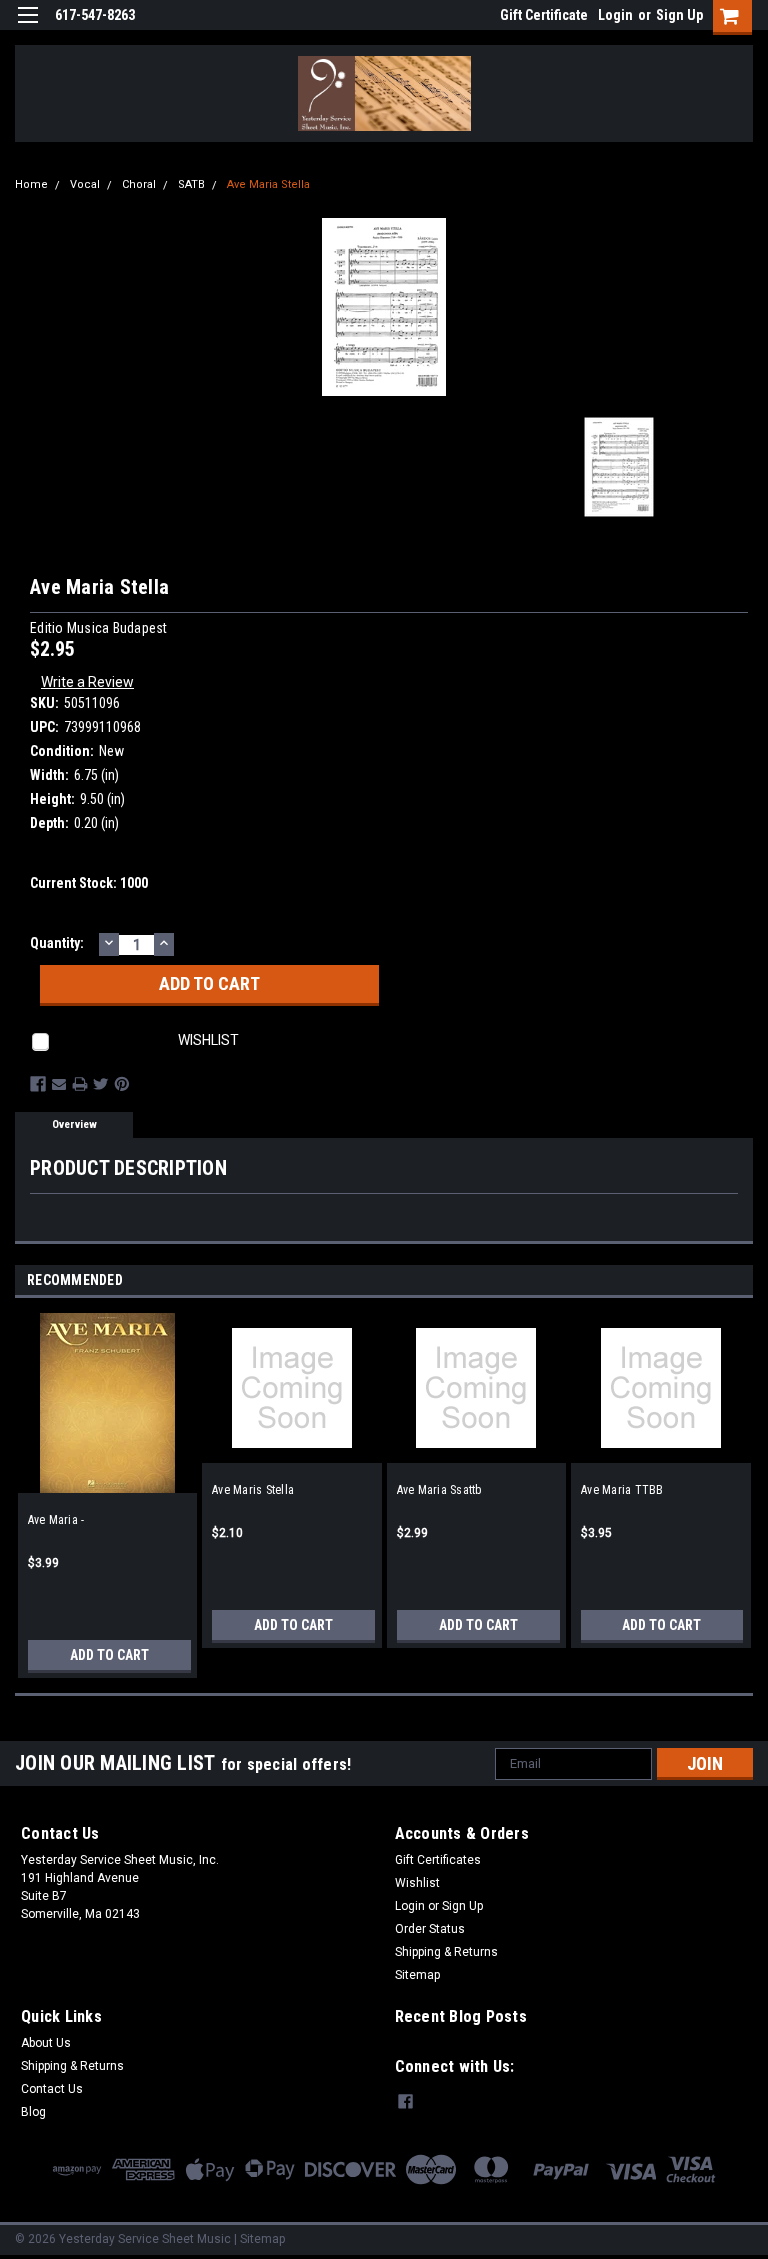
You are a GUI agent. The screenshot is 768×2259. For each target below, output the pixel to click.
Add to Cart (109, 1655)
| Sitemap (259, 2239)
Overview (74, 1124)
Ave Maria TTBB (622, 1490)
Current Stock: (89, 883)
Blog (33, 2112)
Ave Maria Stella (268, 184)
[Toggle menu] (27, 27)
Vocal (85, 184)
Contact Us (52, 2089)
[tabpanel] (107, 1488)
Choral (139, 184)
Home (31, 184)
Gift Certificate (544, 15)
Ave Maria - (56, 1520)
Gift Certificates (438, 1860)
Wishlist (417, 1883)
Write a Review (87, 682)
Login (615, 15)
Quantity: (57, 943)
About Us (46, 2043)
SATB (191, 184)
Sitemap (417, 1975)
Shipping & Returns (446, 1952)
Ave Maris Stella (253, 1490)
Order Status (430, 1929)
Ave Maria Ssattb (439, 1490)
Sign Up (679, 15)
